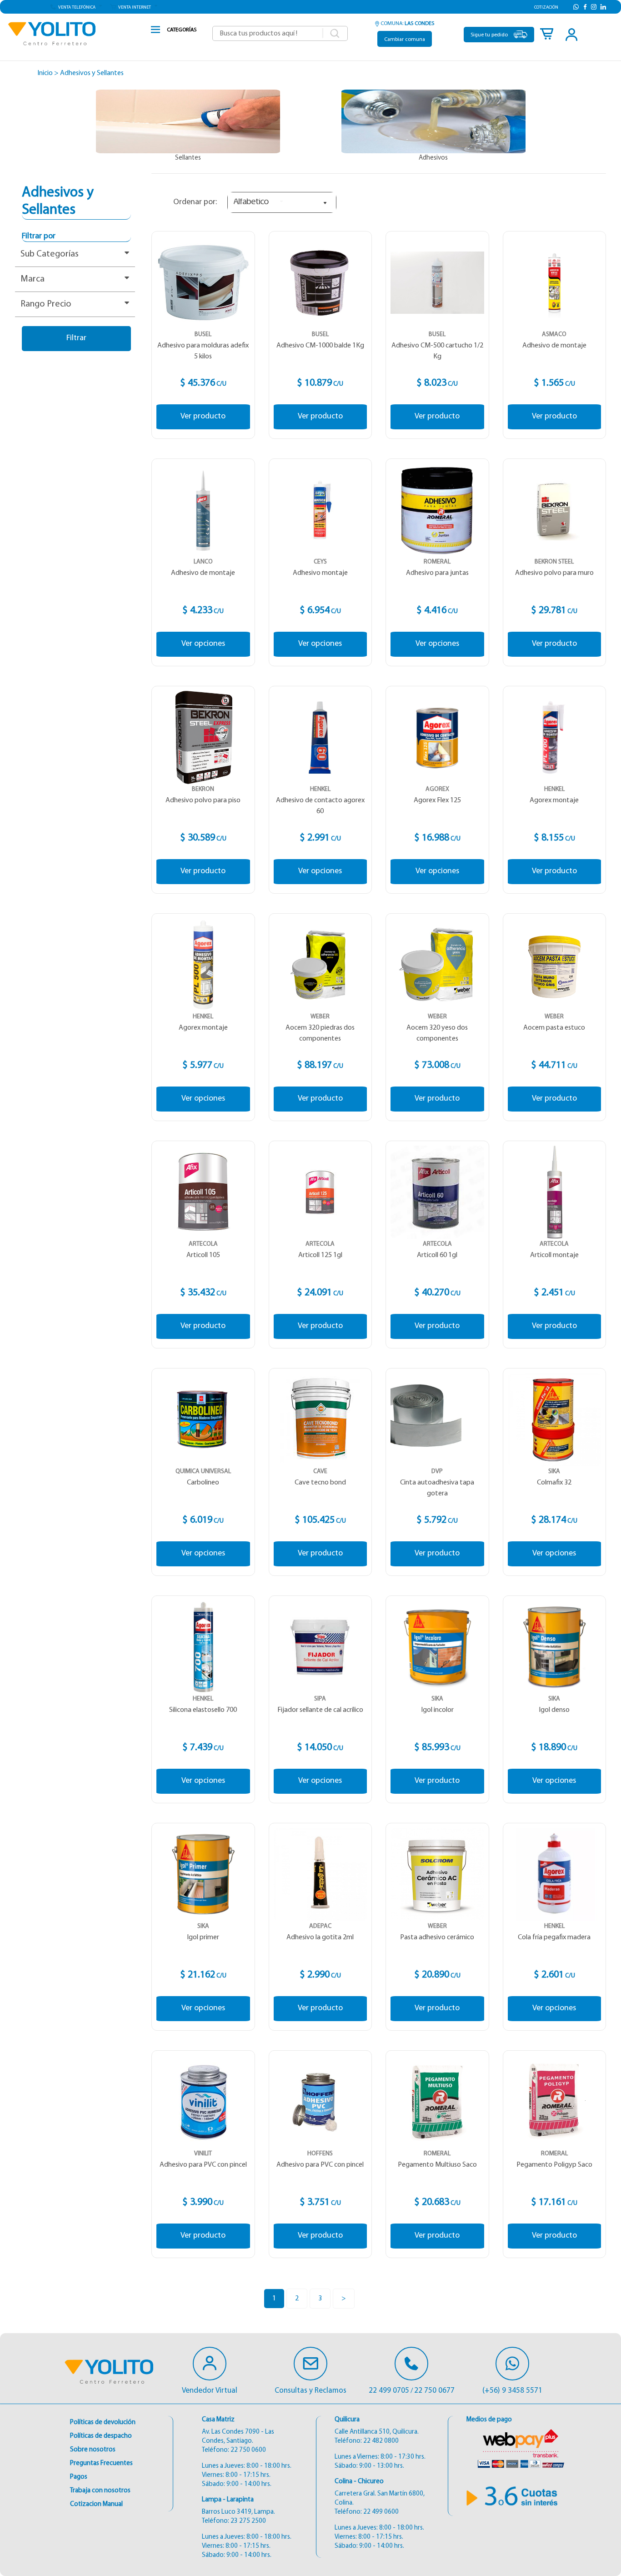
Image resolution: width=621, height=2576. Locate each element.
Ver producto (203, 417)
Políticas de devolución (103, 2423)
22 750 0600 (248, 2450)
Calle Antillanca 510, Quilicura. (377, 2432)
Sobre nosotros (93, 2450)
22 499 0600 (381, 2512)
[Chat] (210, 2364)
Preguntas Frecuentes (101, 2463)
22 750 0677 (434, 2391)
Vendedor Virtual (210, 2391)
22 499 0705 (389, 2391)
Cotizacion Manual (96, 2504)
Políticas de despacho (101, 2436)
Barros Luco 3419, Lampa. (238, 2512)
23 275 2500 (248, 2521)
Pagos (79, 2477)
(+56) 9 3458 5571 (512, 2391)
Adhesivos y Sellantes (92, 73)
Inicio (45, 73)
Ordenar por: (195, 202)
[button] (76, 7)
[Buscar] (335, 34)
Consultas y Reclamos (310, 2391)
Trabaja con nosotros (100, 2491)
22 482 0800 (381, 2441)
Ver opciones (203, 644)
